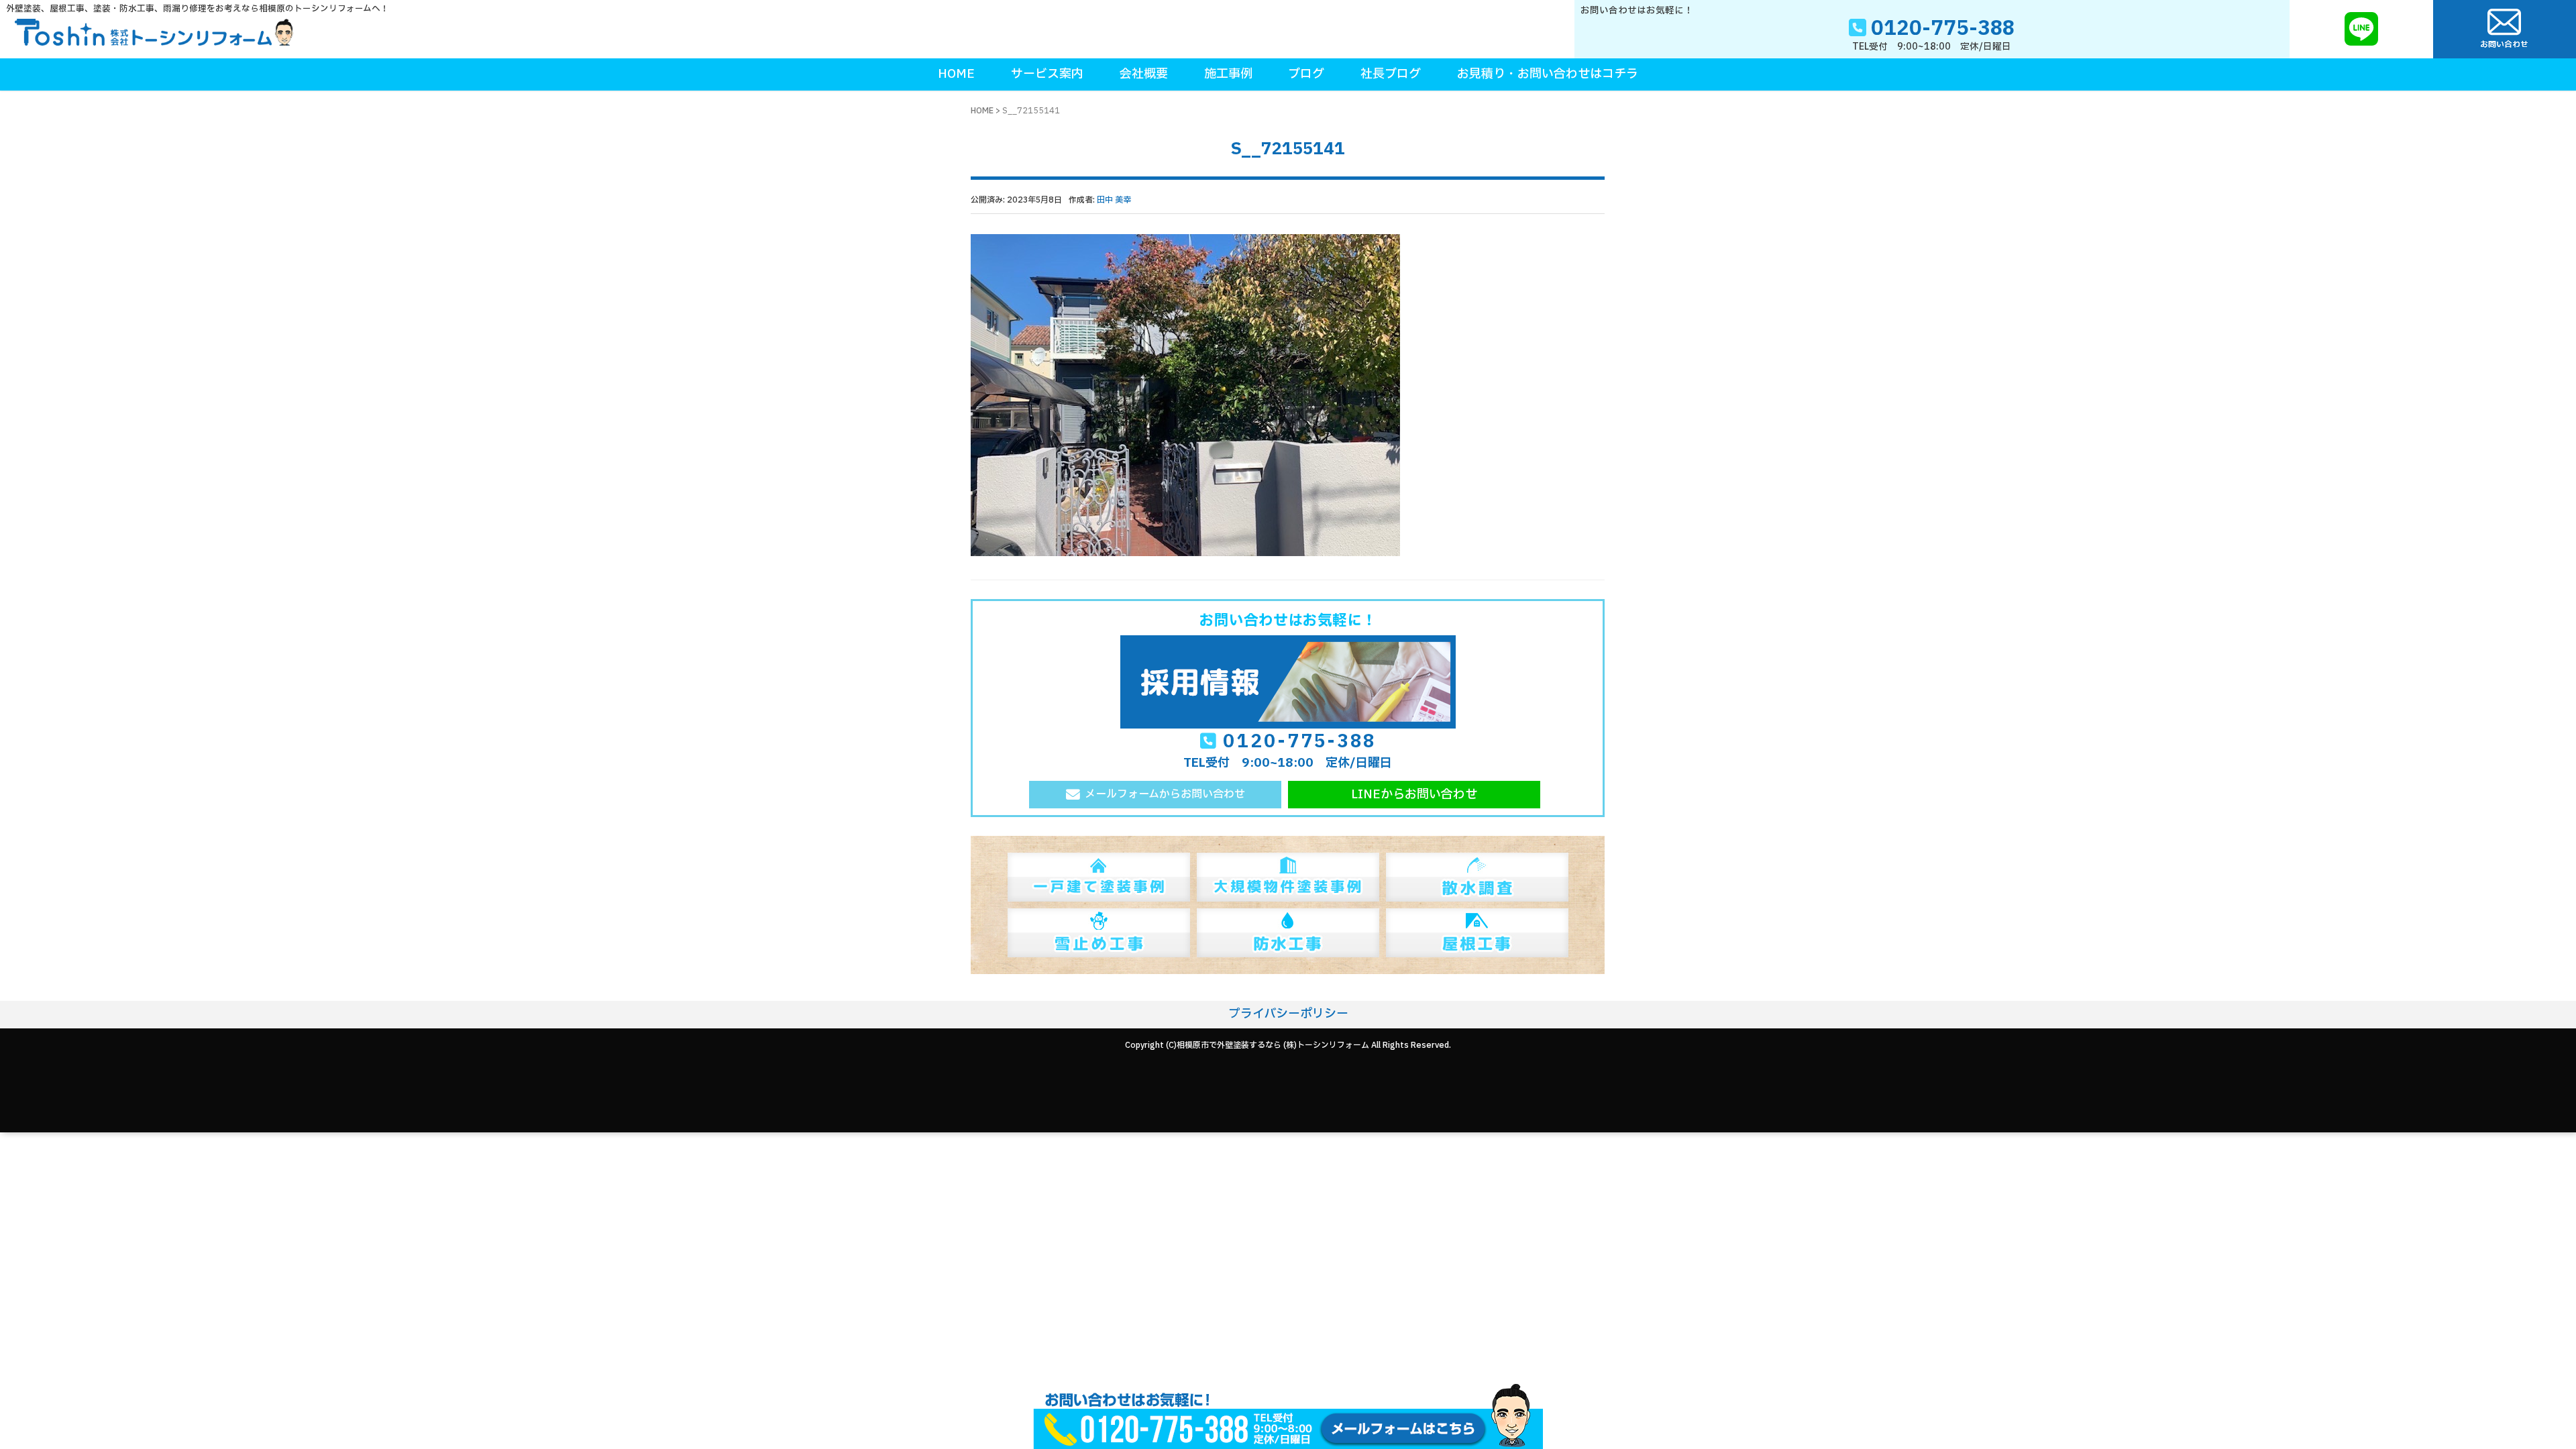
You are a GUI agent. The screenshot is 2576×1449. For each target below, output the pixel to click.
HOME (982, 111)
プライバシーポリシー (1288, 1014)
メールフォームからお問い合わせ (1165, 794)
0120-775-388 (1299, 742)
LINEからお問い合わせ (1414, 795)
